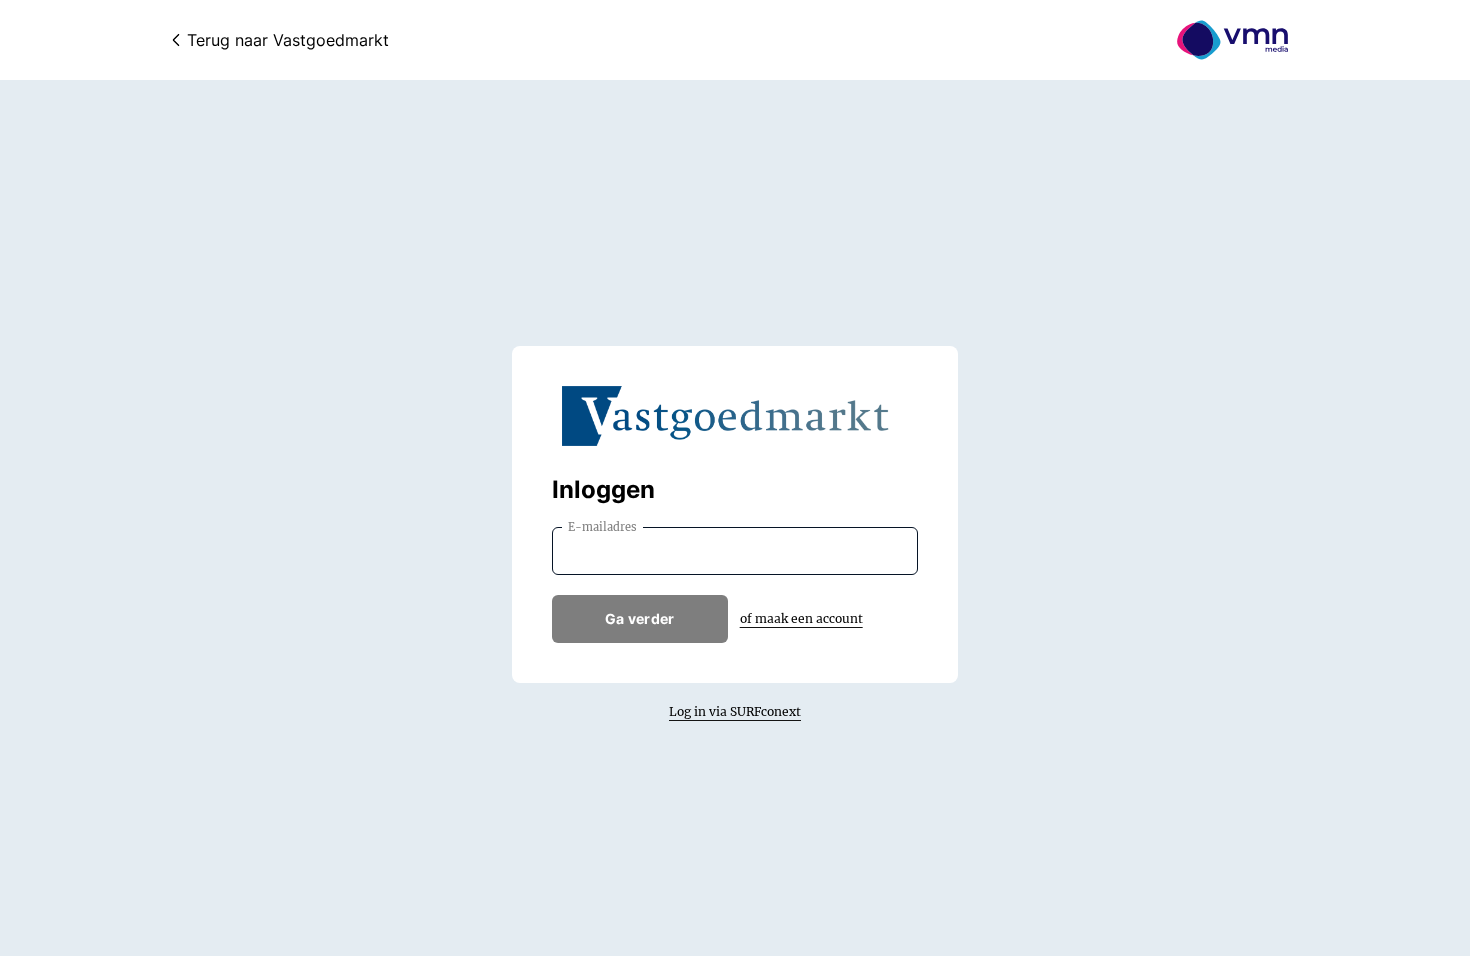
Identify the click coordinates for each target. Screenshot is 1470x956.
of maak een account (801, 618)
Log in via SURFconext (735, 711)
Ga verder (640, 618)
